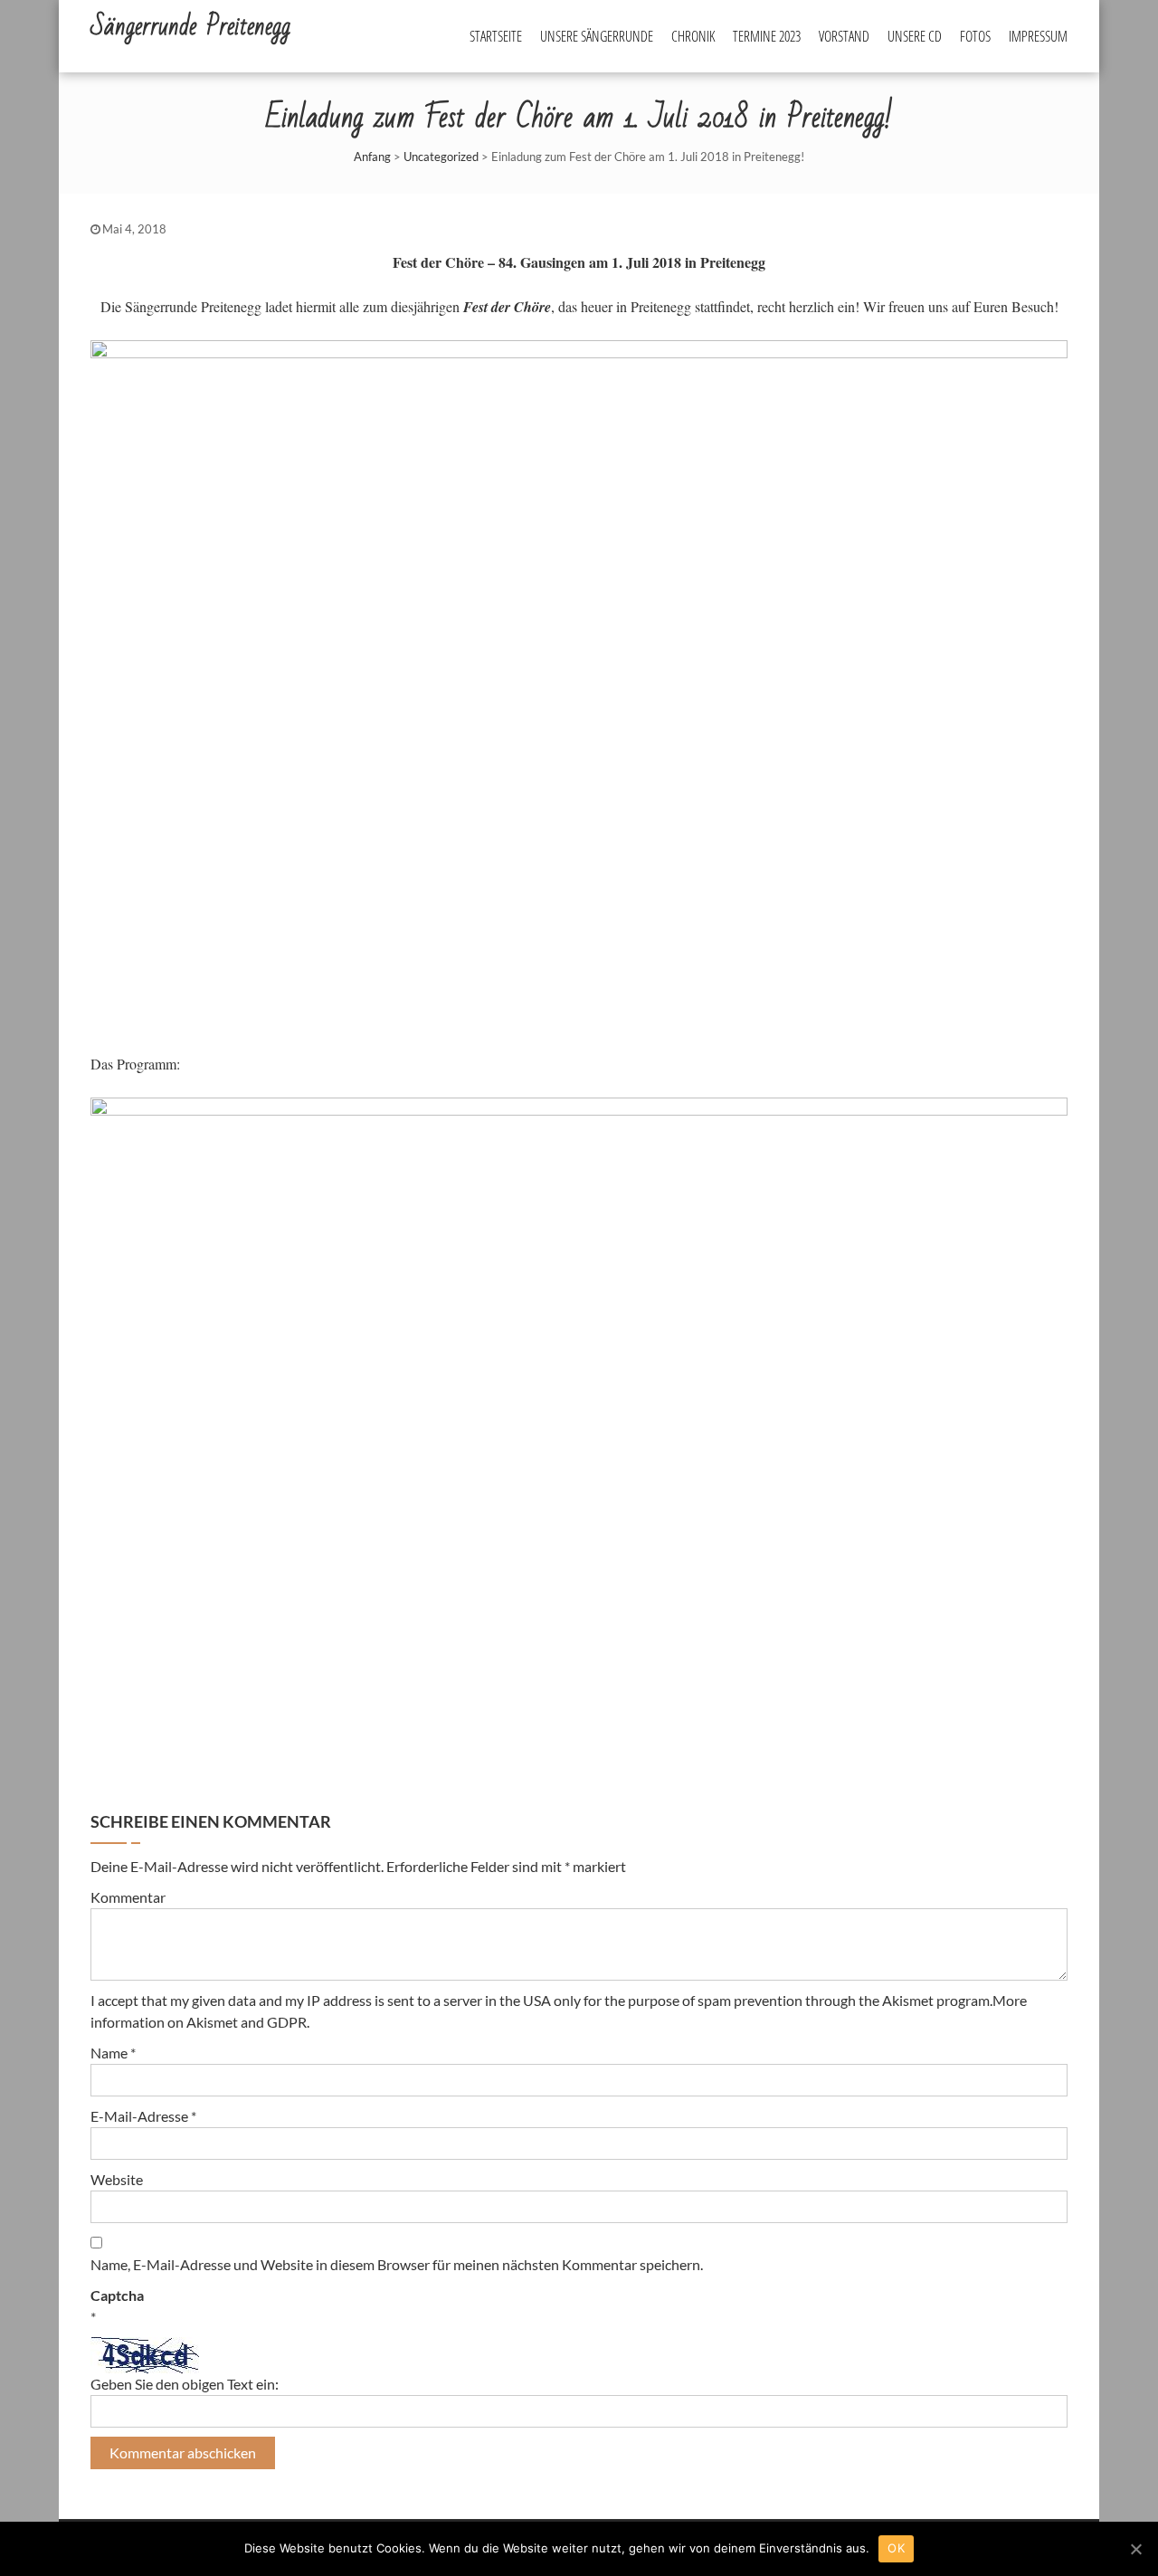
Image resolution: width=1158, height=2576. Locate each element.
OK (896, 2548)
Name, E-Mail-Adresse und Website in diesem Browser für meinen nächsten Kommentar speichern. (397, 2264)
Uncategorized (441, 157)
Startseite (496, 36)
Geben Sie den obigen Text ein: (185, 2384)
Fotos (975, 36)
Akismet (908, 2000)
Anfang (372, 157)
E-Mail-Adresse (143, 2116)
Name (113, 2053)
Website (117, 2179)
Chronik (693, 36)
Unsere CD (915, 36)
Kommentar (128, 1897)
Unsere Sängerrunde (597, 36)
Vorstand (844, 36)
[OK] (1135, 2549)
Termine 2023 (767, 36)
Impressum (1038, 36)
